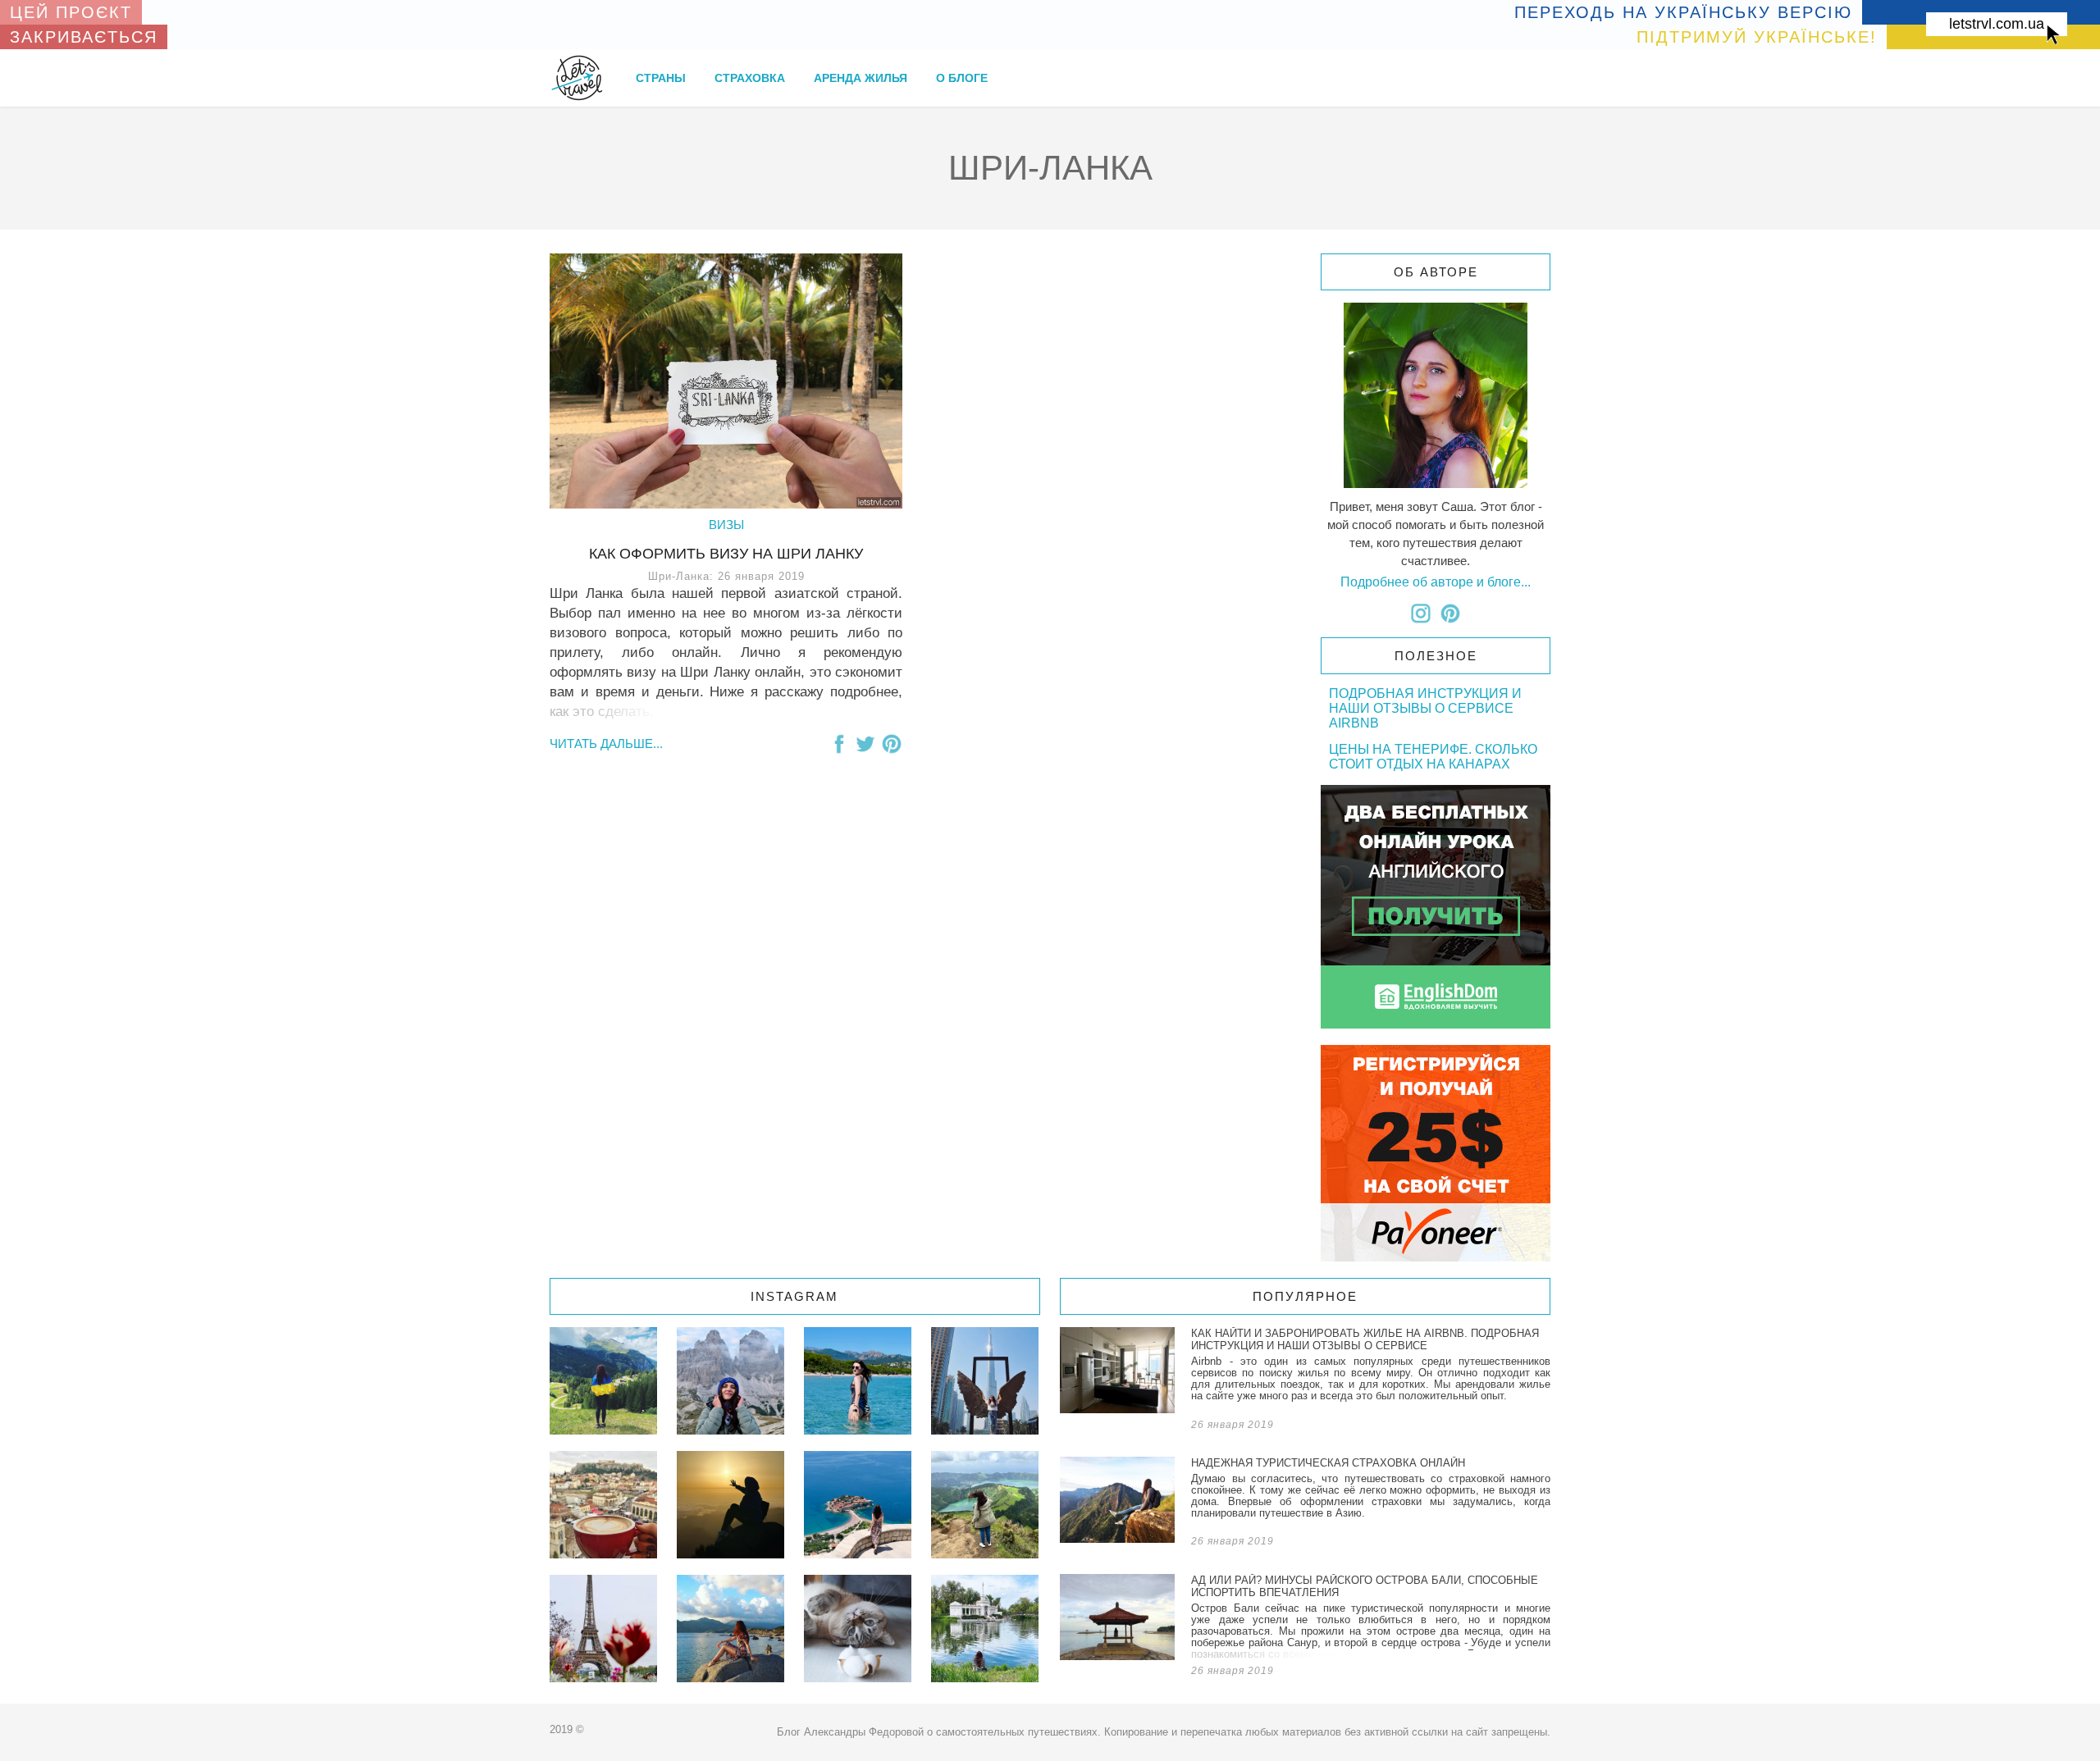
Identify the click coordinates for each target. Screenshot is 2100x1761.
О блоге (962, 78)
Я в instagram (1421, 614)
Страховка (750, 78)
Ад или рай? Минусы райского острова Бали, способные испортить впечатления (1305, 1629)
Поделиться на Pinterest (892, 744)
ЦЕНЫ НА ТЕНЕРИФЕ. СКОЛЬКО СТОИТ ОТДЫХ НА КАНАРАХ (1433, 757)
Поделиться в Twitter (865, 744)
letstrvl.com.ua (1997, 24)
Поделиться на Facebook (839, 744)
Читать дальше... (606, 744)
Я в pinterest (1450, 614)
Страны (661, 78)
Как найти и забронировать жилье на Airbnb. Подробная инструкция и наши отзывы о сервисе (1305, 1382)
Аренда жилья (861, 78)
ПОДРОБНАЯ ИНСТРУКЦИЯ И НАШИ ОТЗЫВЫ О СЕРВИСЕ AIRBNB (1425, 708)
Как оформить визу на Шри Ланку (726, 554)
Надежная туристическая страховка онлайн (1305, 1505)
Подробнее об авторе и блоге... (1436, 582)
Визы (726, 525)
